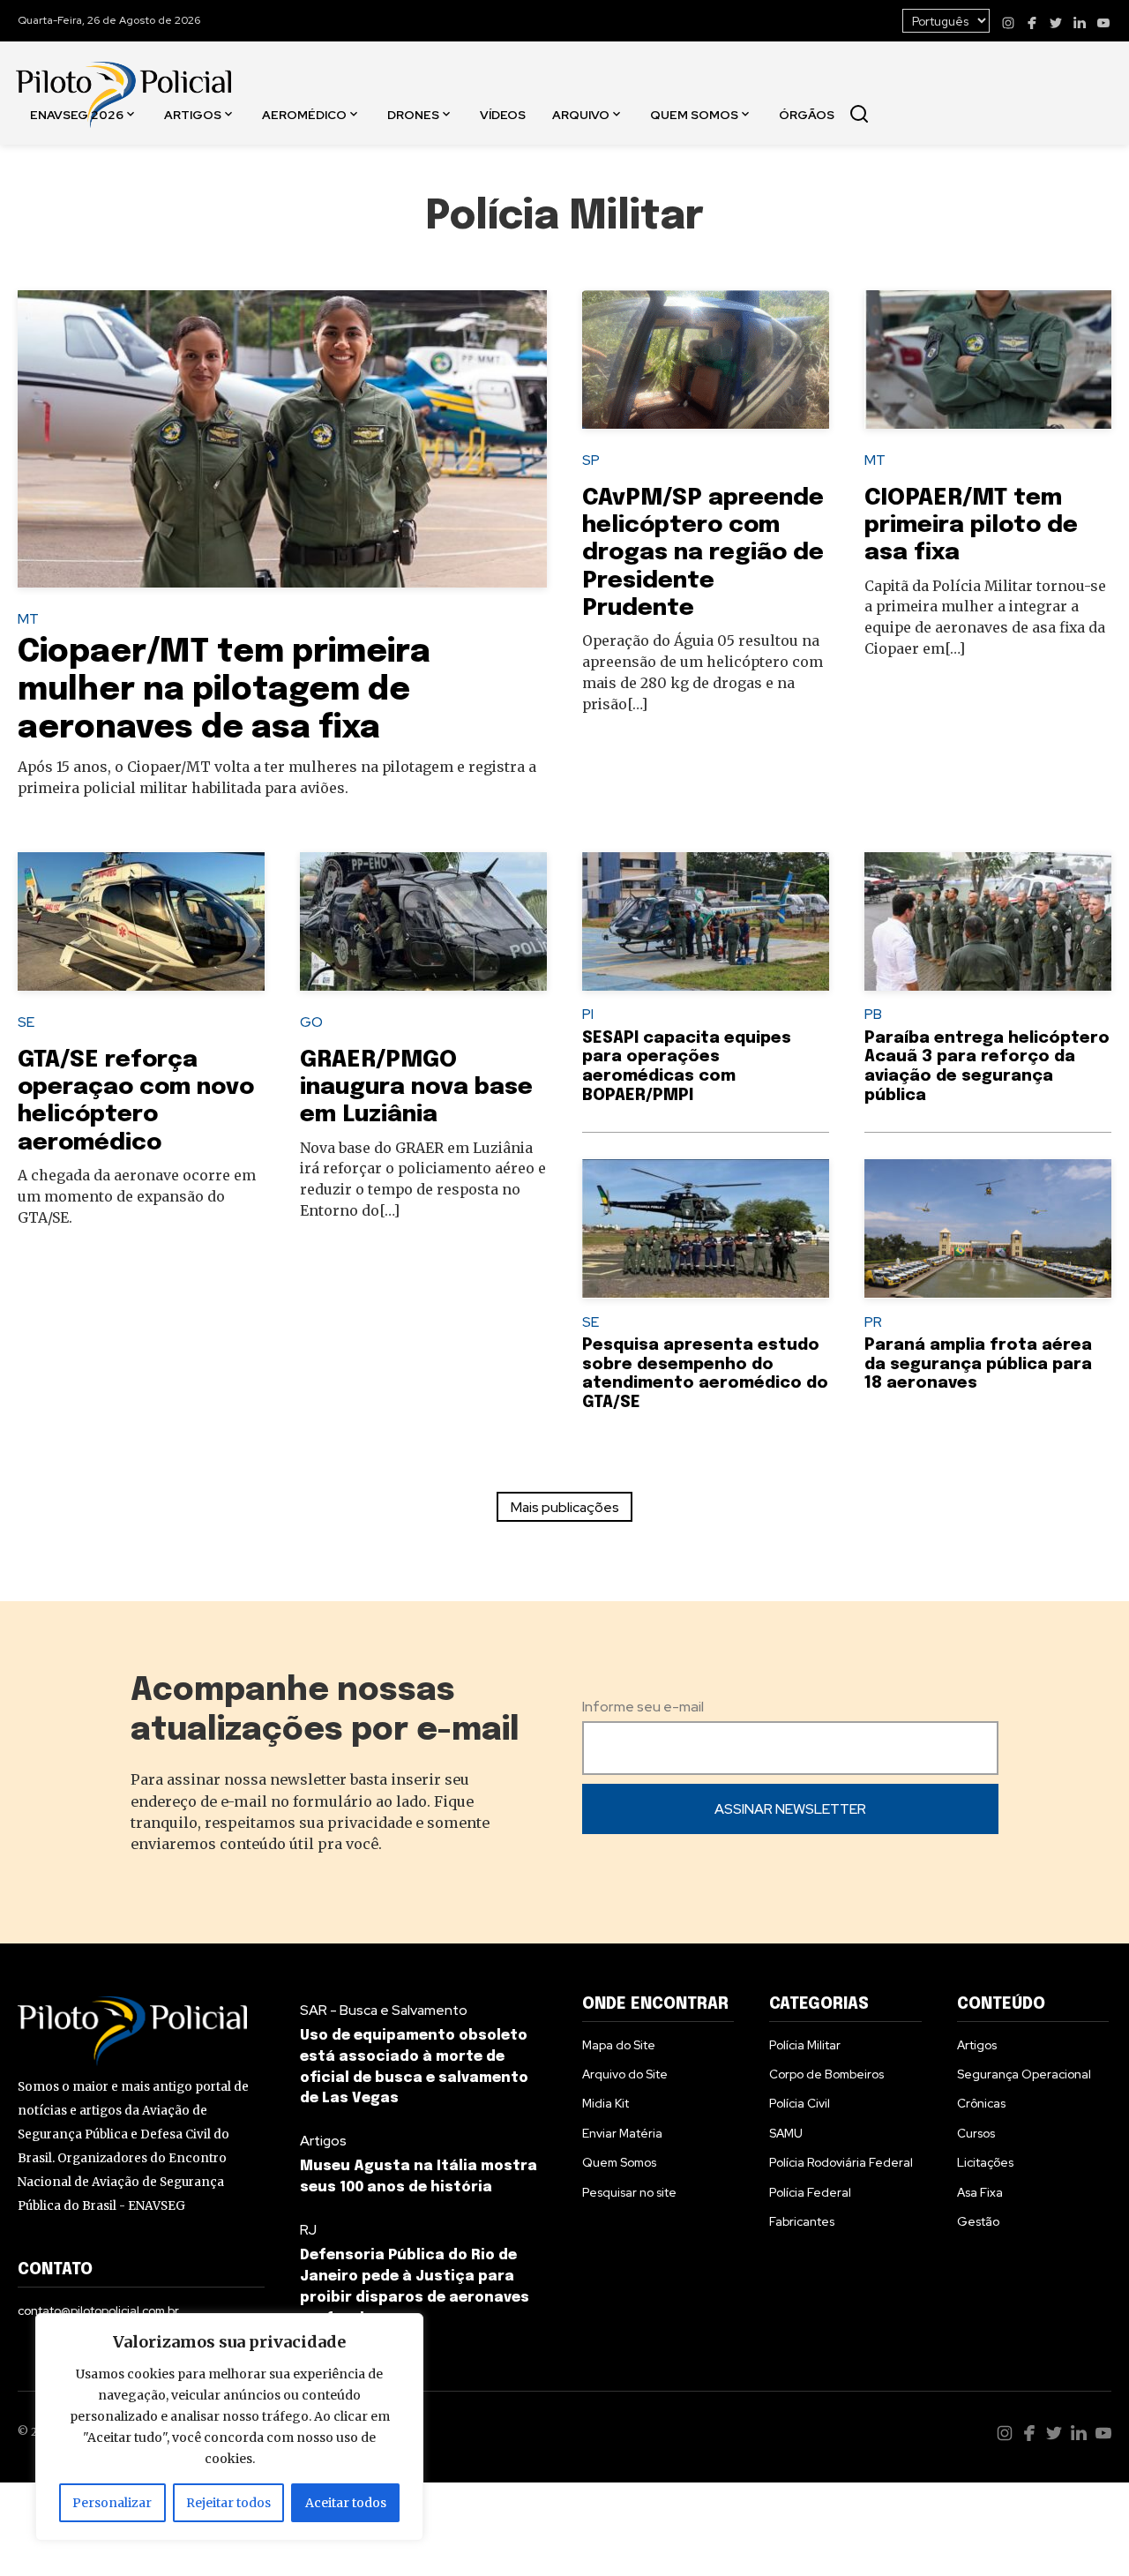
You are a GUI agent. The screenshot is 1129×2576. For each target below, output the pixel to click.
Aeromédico (304, 114)
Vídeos (503, 114)
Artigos (193, 114)
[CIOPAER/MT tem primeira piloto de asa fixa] (988, 360)
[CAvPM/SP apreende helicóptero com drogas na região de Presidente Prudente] (706, 360)
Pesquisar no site (629, 2192)
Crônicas (981, 2103)
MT (28, 619)
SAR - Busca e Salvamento (384, 2010)
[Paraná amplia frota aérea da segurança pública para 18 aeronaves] (988, 1229)
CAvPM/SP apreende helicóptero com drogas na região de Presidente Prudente (703, 553)
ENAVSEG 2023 (80, 238)
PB (873, 1014)
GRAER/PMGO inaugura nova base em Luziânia (416, 1088)
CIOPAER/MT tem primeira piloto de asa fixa (971, 526)
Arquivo (581, 114)
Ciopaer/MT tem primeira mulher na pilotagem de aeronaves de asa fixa (224, 691)
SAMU (786, 2133)
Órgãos (807, 114)
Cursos (976, 2133)
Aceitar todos (346, 2503)
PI (588, 1014)
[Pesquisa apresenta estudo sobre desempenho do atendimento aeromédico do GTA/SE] (706, 1229)
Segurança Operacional (1024, 2074)
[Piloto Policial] (123, 77)
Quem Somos (694, 114)
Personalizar (112, 2503)
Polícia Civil (800, 2103)
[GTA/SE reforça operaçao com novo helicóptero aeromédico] (141, 922)
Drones (413, 114)
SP (591, 460)
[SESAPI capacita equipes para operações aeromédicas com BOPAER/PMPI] (706, 922)
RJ (308, 2230)
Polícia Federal (810, 2192)
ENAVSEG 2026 (77, 114)
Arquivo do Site (625, 2074)
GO (311, 1022)
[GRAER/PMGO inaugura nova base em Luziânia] (423, 922)
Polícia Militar (805, 2045)
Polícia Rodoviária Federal (841, 2162)
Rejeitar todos (228, 2503)
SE (26, 1022)
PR (873, 1322)
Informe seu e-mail (643, 1707)
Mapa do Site (619, 2045)
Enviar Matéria (622, 2133)
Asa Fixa (980, 2192)
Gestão (978, 2221)
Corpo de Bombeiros (826, 2074)
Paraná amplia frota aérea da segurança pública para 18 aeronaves (978, 1364)
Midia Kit (606, 2103)
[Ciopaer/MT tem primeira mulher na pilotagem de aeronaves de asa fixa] (282, 439)
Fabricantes (802, 2221)
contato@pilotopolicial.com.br (98, 2310)
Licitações (985, 2162)
